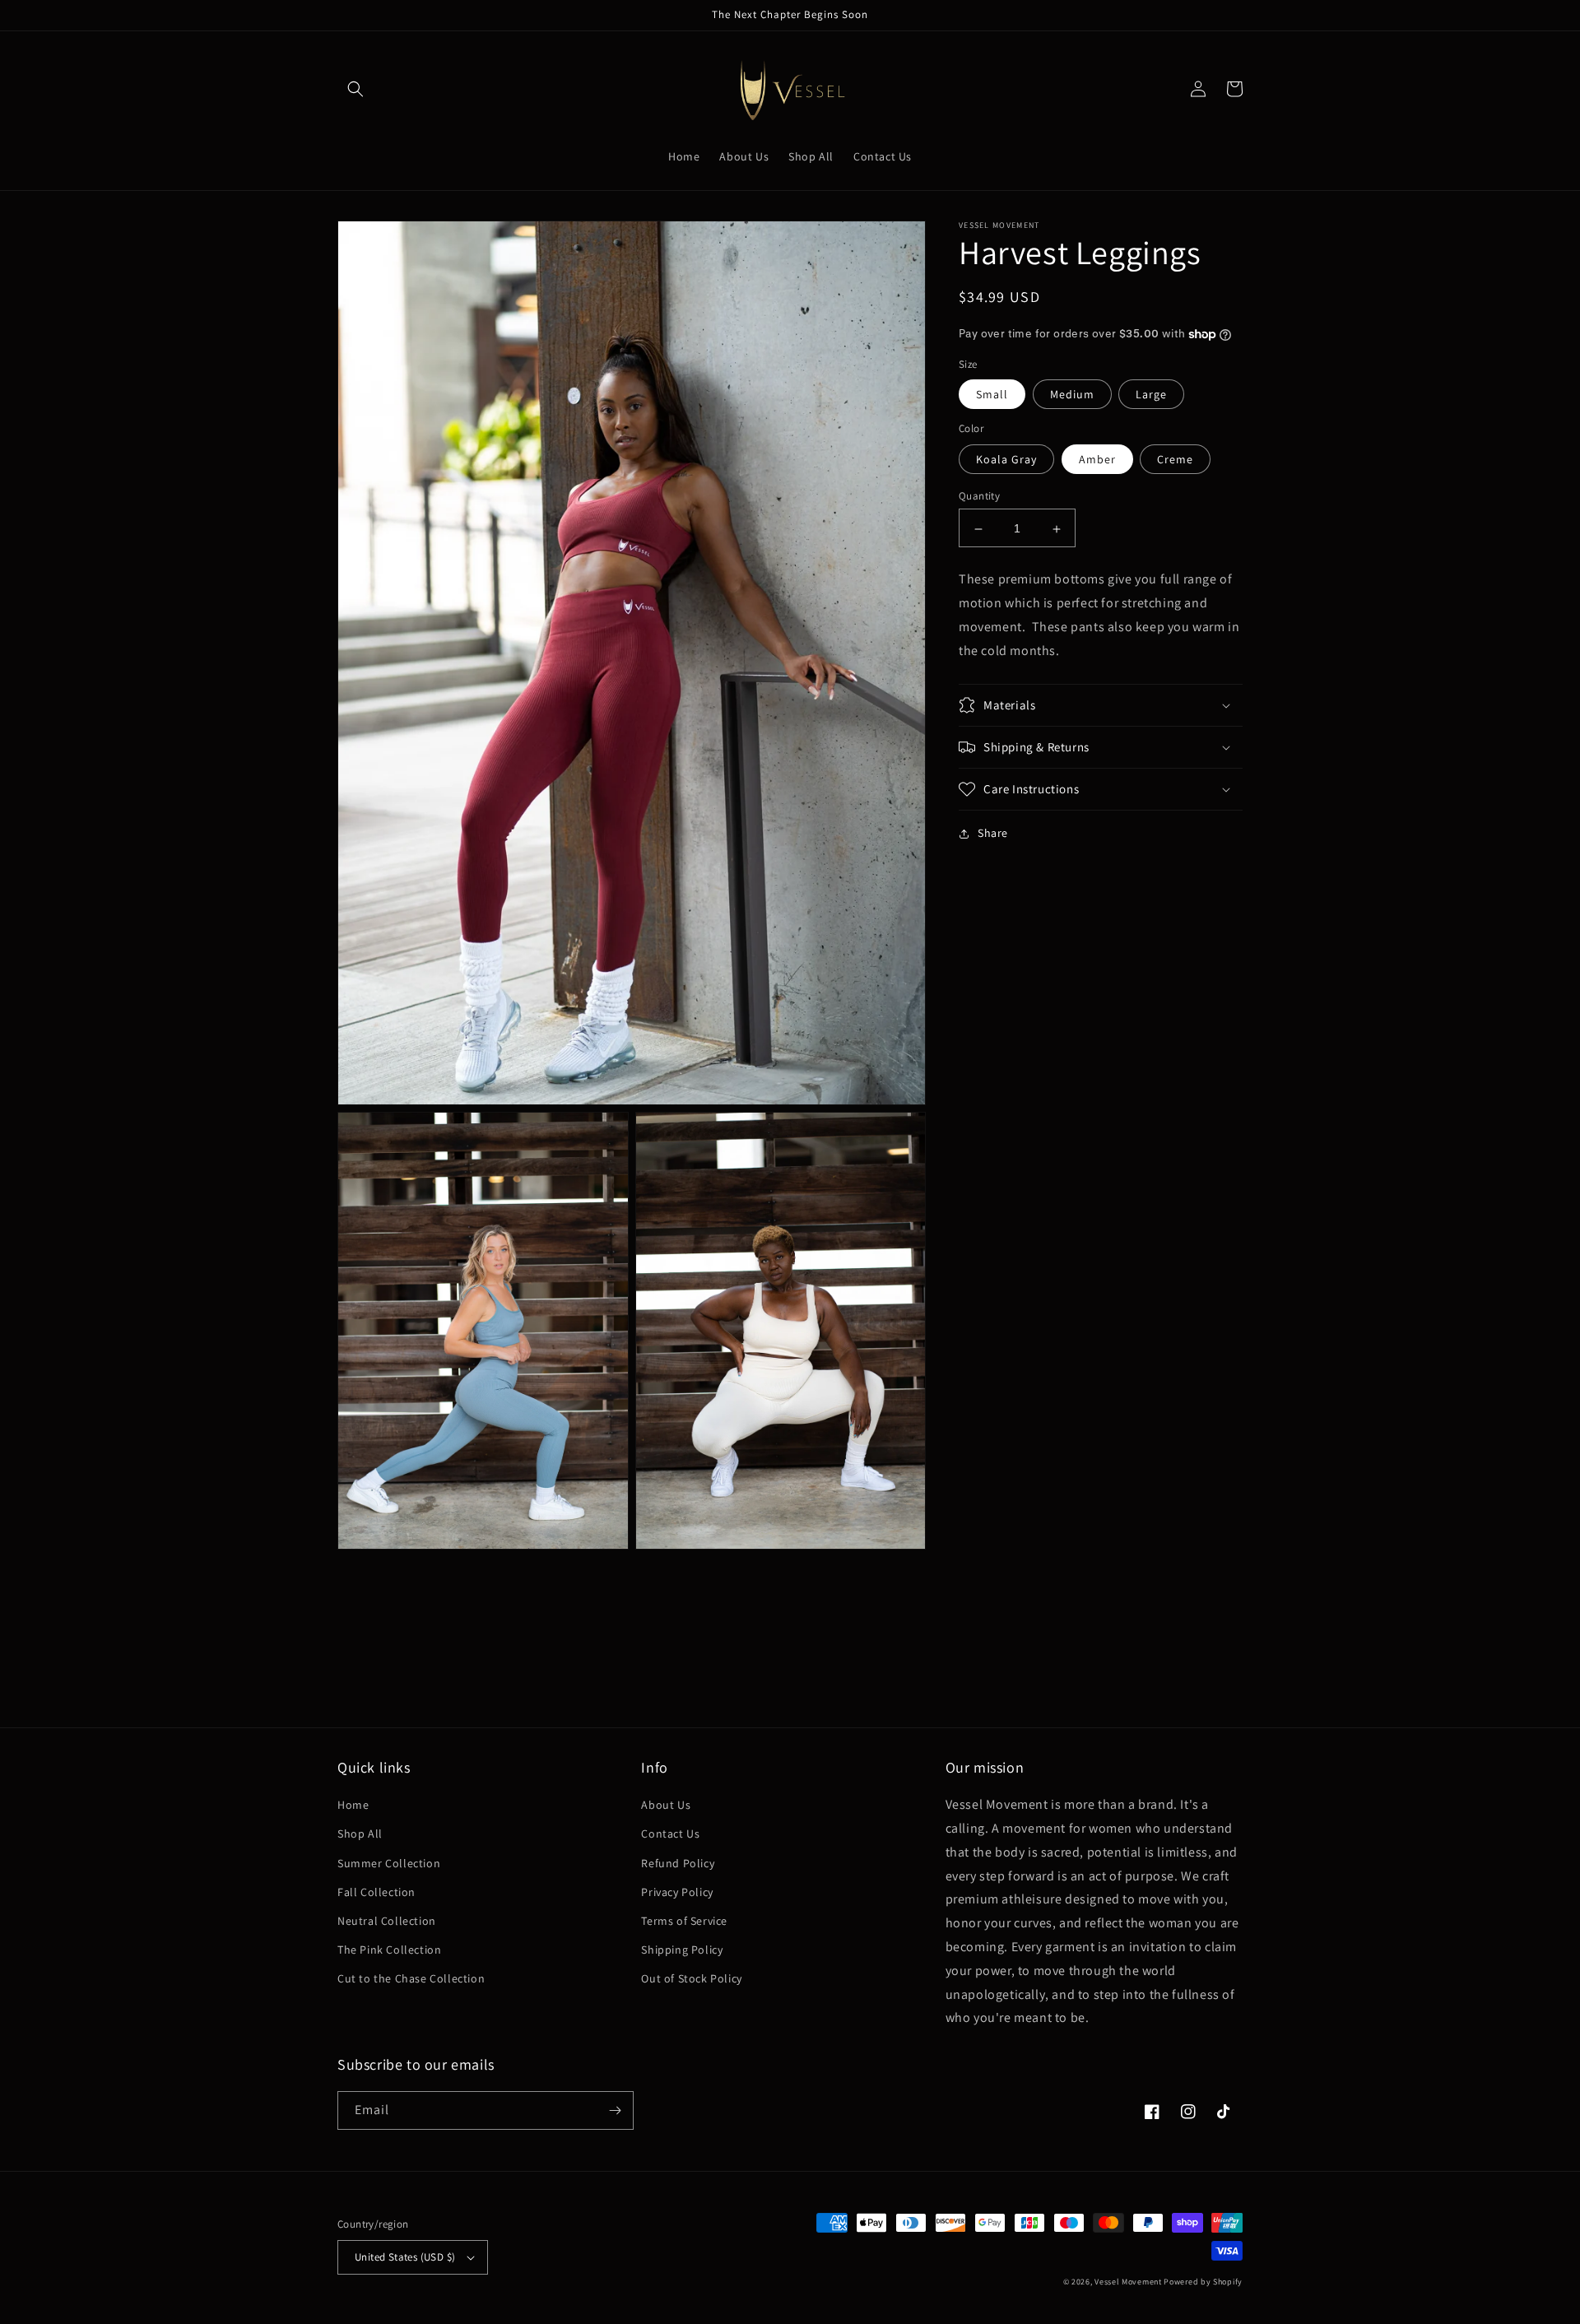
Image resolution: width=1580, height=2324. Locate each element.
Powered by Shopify (1203, 2282)
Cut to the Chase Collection (411, 1978)
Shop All (360, 1834)
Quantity (979, 497)
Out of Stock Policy (691, 1978)
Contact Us (670, 1834)
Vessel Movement (1128, 2282)
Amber (1097, 460)
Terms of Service (684, 1921)
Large (1151, 395)
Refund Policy (678, 1863)
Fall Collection (376, 1892)
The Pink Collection (389, 1950)
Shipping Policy (682, 1950)
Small (992, 395)
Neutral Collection (387, 1921)
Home (353, 1805)
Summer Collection (389, 1863)
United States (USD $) (405, 2257)
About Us (666, 1805)
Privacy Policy (677, 1892)
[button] (355, 89)
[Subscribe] (615, 2110)
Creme (1175, 460)
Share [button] (993, 833)
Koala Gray (1006, 460)
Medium (1072, 395)
